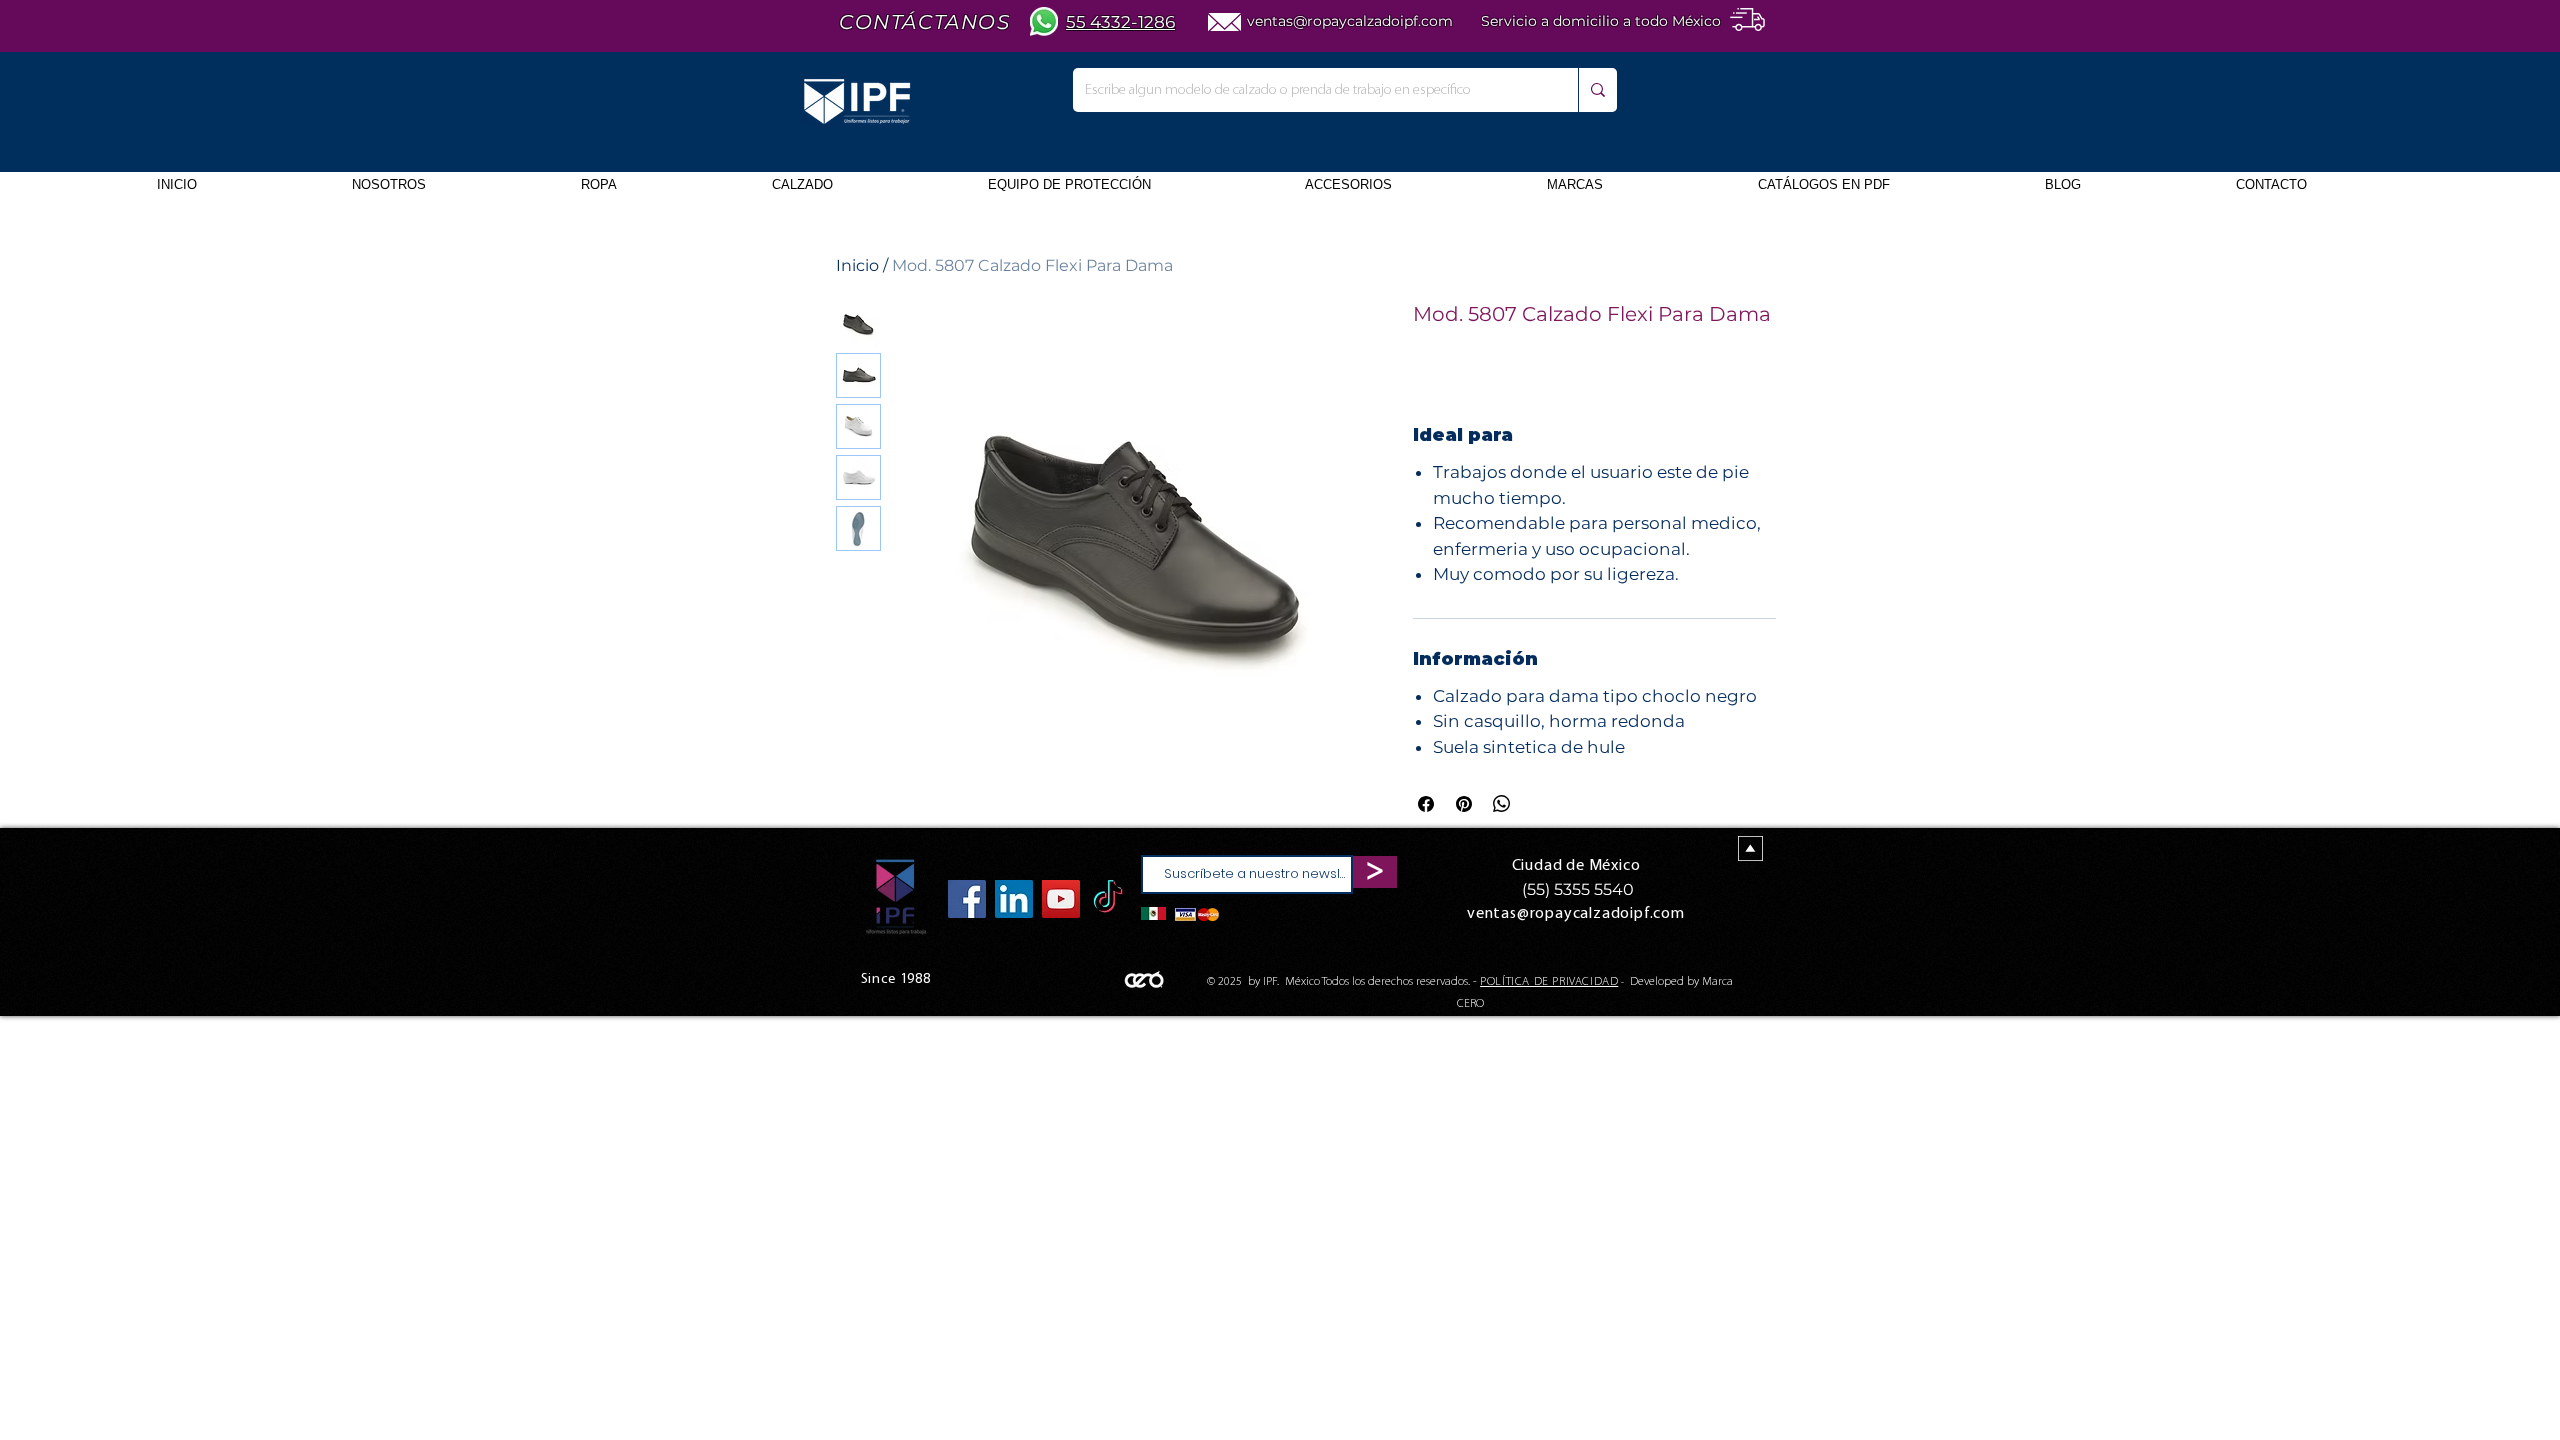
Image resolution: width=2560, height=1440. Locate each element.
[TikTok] (1108, 899)
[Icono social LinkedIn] (1014, 899)
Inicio (857, 265)
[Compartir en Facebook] (1426, 804)
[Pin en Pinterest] (1464, 804)
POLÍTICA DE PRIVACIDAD (1549, 982)
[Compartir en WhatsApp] (1502, 804)
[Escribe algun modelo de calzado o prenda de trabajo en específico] (1597, 90)
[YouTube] (1061, 899)
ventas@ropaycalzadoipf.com (1350, 21)
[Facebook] (967, 899)
